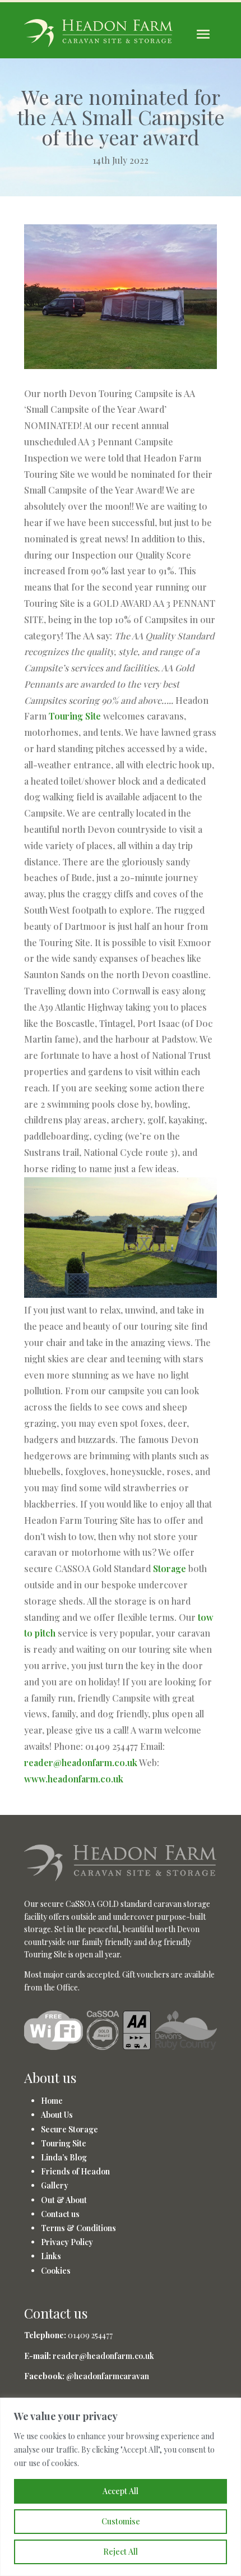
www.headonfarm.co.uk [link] (74, 1779)
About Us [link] (57, 2115)
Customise (121, 2521)
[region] (121, 2487)
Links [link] (51, 2256)
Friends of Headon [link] (75, 2171)
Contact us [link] (60, 2214)
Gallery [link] (55, 2185)
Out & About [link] (64, 2200)
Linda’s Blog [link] (64, 2157)
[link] (121, 1877)
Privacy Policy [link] (67, 2242)
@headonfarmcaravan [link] (108, 2376)
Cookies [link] (56, 2271)
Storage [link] (170, 1568)
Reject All (121, 2552)
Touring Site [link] (75, 716)
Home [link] (52, 2101)
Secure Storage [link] (69, 2129)
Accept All (121, 2491)
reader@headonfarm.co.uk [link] (81, 1762)
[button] (203, 34)
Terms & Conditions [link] (78, 2228)
